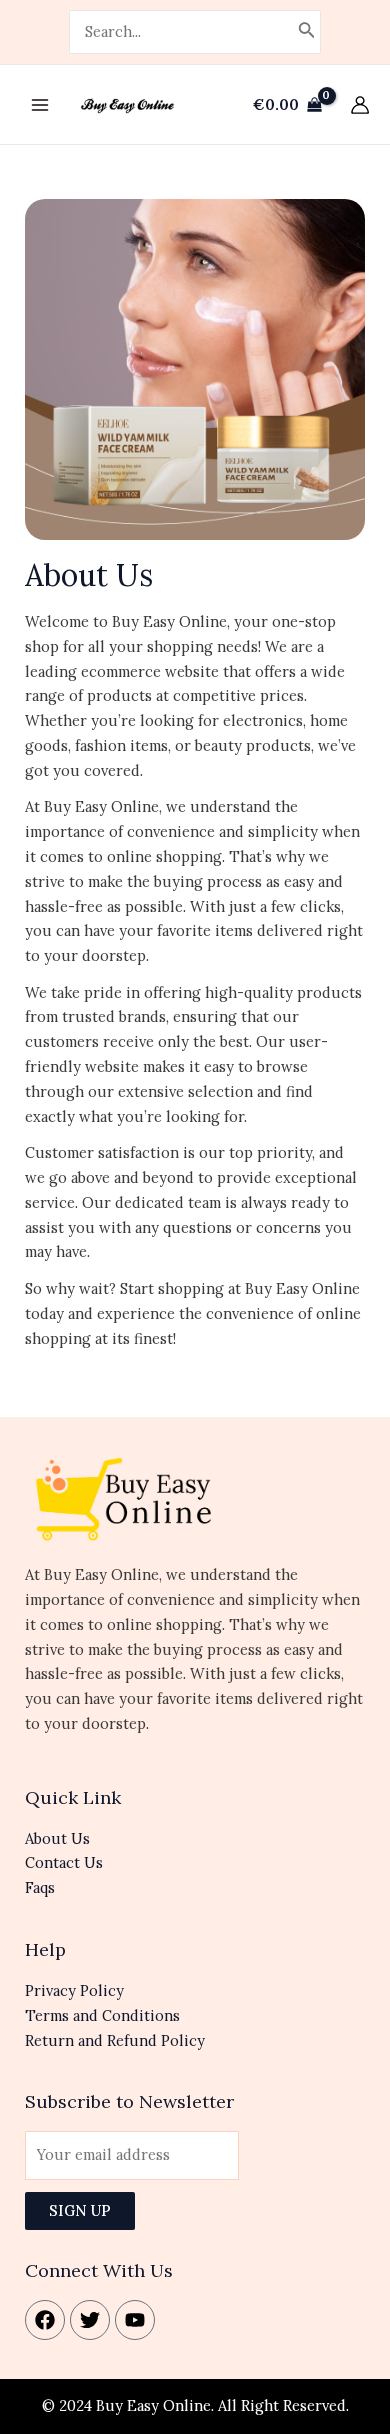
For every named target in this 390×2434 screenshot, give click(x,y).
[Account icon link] (360, 105)
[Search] (307, 32)
